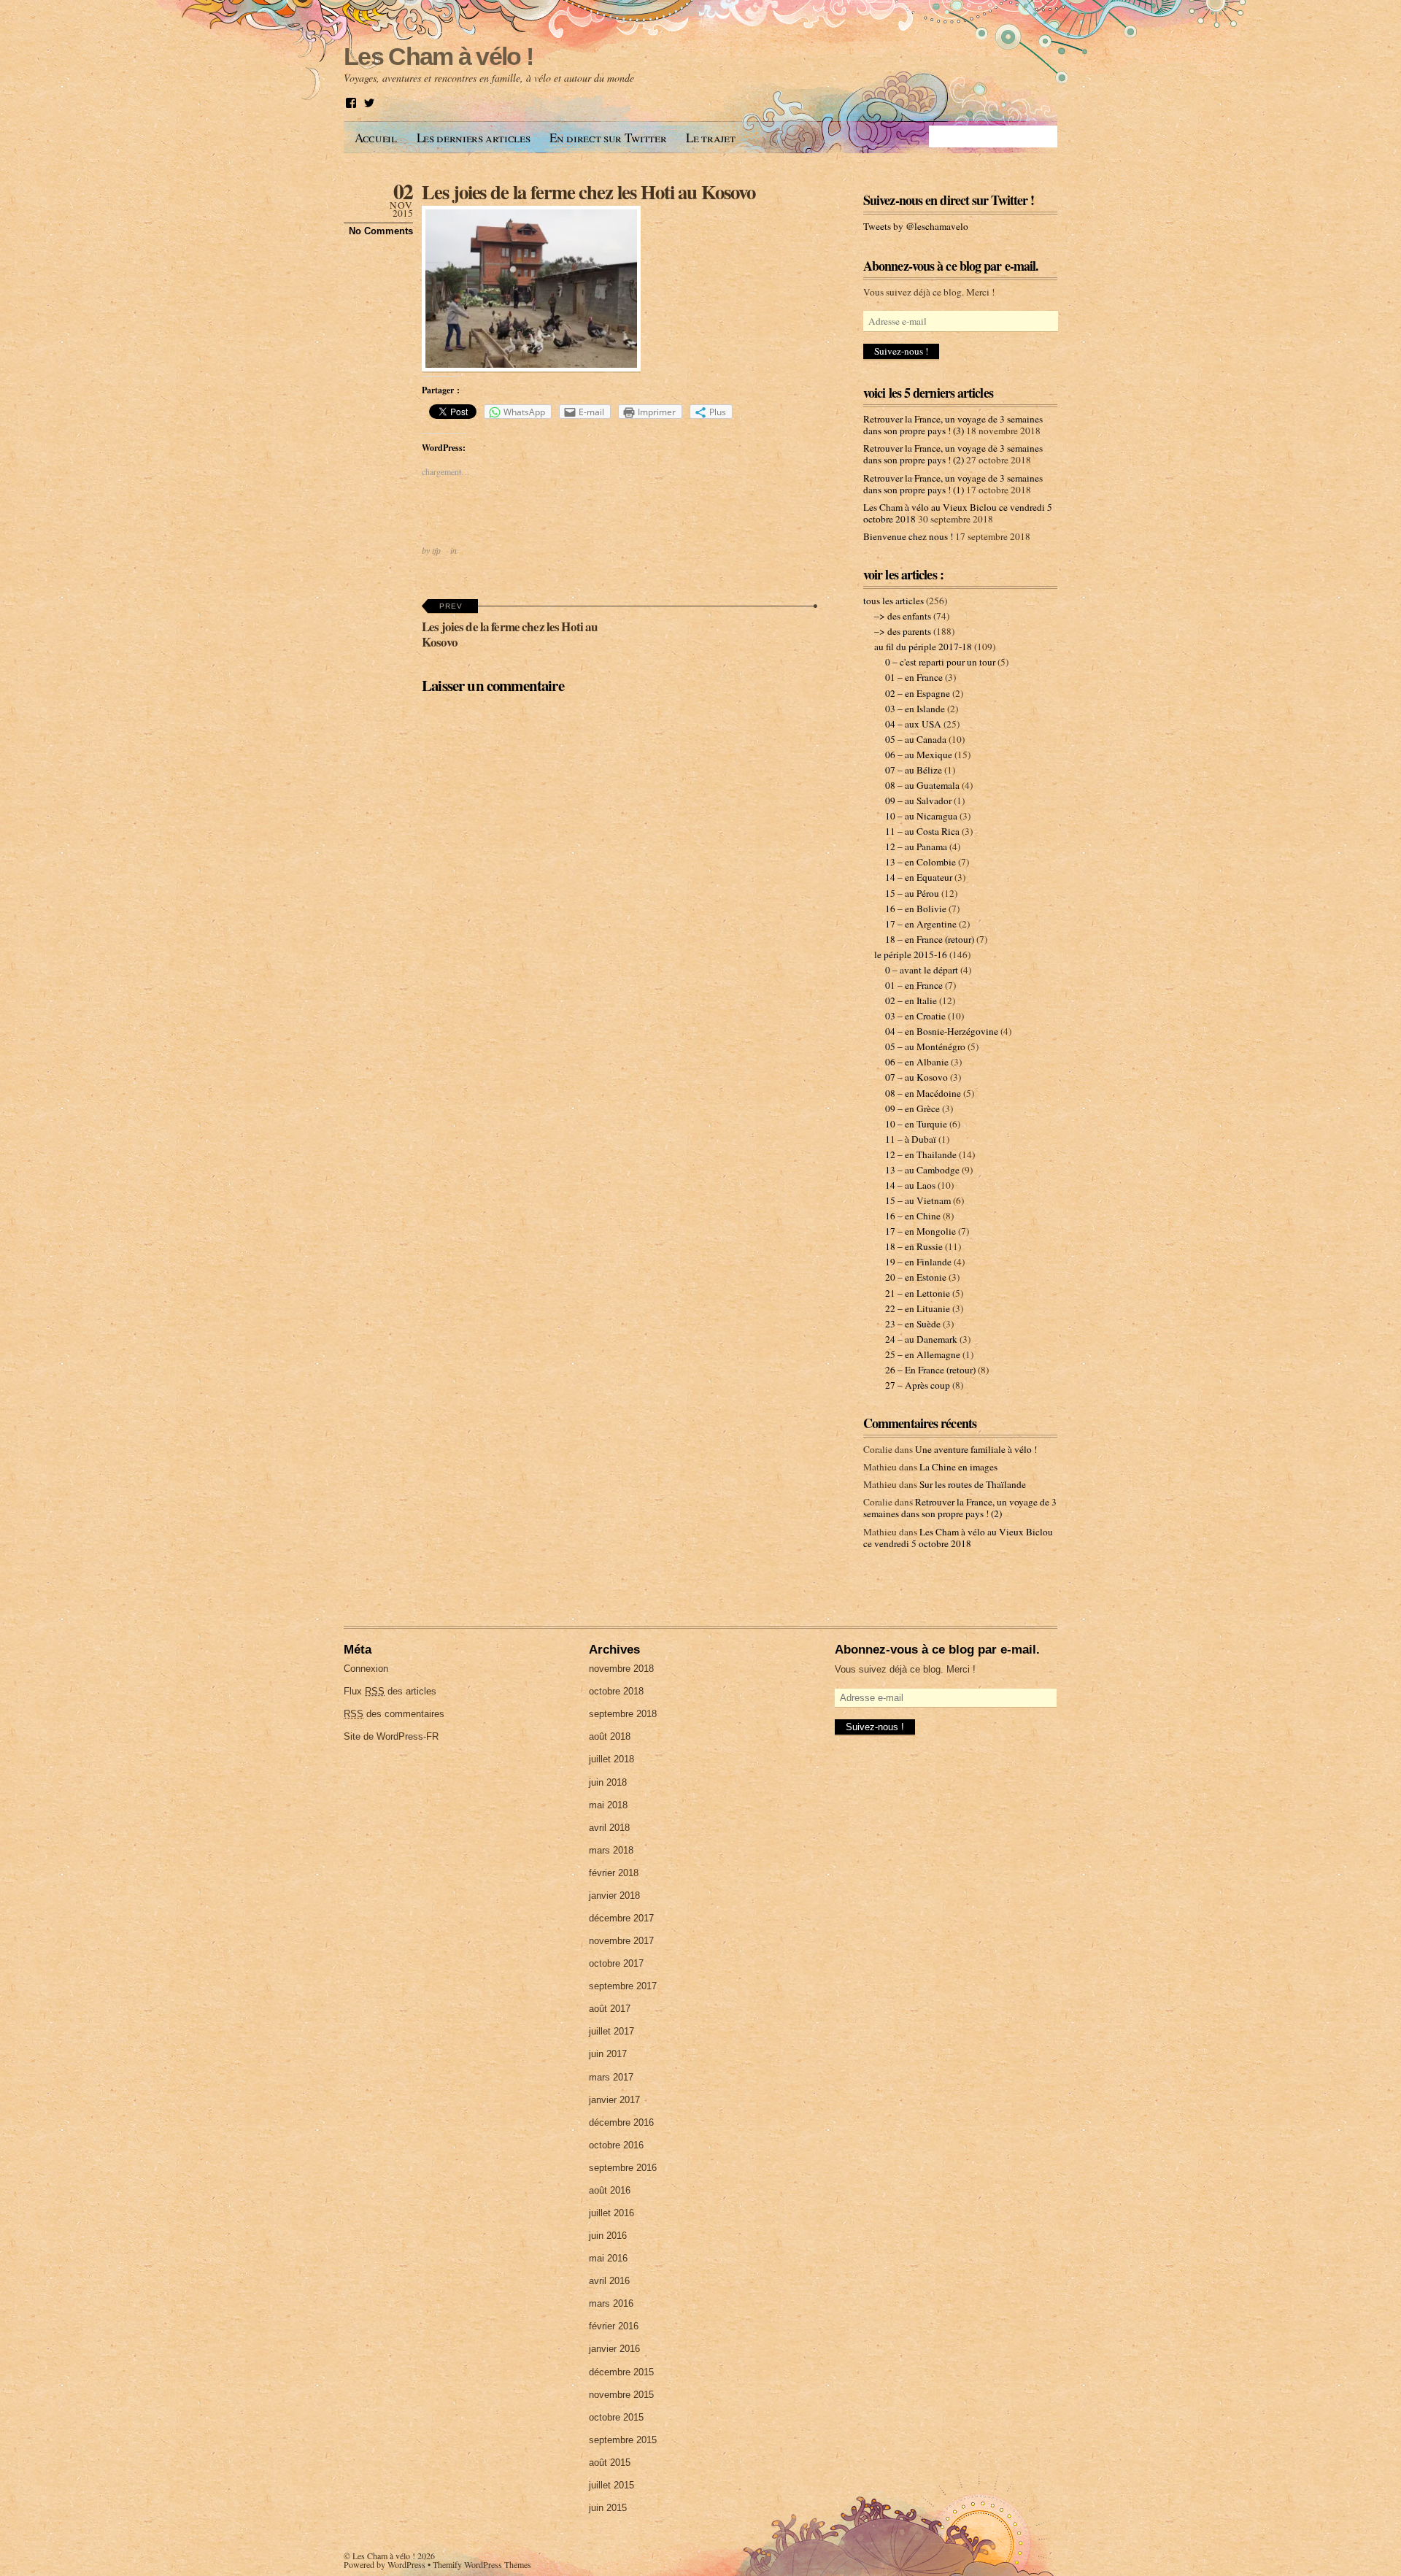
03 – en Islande (915, 709)
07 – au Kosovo (916, 1077)
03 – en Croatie (915, 1016)
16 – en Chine (913, 1216)
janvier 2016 (614, 2349)
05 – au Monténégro (925, 1046)
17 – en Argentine (921, 924)
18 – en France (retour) (930, 939)
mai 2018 (608, 1805)
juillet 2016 (611, 2213)
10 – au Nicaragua (921, 816)
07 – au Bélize (914, 770)
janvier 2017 (614, 2100)
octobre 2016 (616, 2145)
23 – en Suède (913, 1324)
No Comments (381, 231)
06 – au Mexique (919, 755)
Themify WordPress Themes (482, 2564)
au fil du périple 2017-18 (923, 647)
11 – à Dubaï (911, 1139)
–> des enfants (903, 616)
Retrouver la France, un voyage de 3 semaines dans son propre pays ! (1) (953, 484)
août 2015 (610, 2463)
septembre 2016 (623, 2168)
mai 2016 (608, 2258)
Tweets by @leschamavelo (916, 226)
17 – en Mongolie (921, 1231)
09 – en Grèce (912, 1108)
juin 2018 (608, 1782)
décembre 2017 (621, 1918)
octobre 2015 (616, 2417)
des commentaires (394, 1714)
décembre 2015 (621, 2372)
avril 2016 (609, 2281)
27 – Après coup (918, 1385)
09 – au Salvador (918, 801)
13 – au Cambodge (922, 1170)
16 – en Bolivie (916, 909)
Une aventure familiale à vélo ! (976, 1449)
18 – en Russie (914, 1246)
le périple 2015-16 (911, 955)
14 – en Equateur (919, 877)
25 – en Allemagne (923, 1354)
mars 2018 (611, 1850)
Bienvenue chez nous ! (908, 536)
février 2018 (614, 1873)
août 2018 (610, 1736)
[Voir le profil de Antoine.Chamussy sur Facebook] (351, 103)
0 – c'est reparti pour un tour (940, 662)
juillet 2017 (611, 2031)
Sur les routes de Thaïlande (973, 1484)
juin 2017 (608, 2054)
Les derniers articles (474, 138)
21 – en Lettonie (918, 1293)
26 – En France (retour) (930, 1370)
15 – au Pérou (912, 893)
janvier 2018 (614, 1896)
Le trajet (710, 138)
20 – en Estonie (916, 1277)
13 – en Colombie (921, 862)
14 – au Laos (910, 1185)
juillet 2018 (611, 1759)
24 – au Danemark (921, 1339)
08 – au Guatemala (922, 785)
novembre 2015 (621, 2395)
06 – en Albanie (917, 1062)
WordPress (406, 2564)
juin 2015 (608, 2508)
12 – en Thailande (921, 1154)
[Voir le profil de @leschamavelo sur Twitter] (369, 103)
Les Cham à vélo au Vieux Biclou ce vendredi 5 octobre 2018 (958, 1538)
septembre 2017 (623, 1986)
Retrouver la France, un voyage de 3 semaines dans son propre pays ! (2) (953, 454)
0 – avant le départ (922, 970)
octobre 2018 (616, 1691)
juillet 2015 (611, 2485)
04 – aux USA (913, 724)
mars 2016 (611, 2303)
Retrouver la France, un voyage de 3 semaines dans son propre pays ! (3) (953, 425)
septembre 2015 (623, 2440)
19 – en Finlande (918, 1262)
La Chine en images (958, 1467)
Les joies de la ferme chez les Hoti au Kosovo (588, 192)
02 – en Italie (911, 1000)
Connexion (366, 1669)
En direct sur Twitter (608, 138)
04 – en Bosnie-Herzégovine (942, 1031)
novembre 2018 (621, 1669)
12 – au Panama (916, 847)
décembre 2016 (621, 2122)
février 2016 (614, 2326)
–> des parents (903, 631)
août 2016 (610, 2190)
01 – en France (914, 677)
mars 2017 (611, 2077)
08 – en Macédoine (923, 1093)
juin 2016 (608, 2236)
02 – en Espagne (918, 693)
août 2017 (610, 2009)
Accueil (376, 138)
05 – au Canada (916, 739)
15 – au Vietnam (918, 1200)
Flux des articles (390, 1691)
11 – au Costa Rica (922, 831)
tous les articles (894, 601)
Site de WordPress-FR (391, 1736)
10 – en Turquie (916, 1124)
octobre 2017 (616, 1963)
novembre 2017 (621, 1941)
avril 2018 (609, 1828)
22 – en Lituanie (918, 1308)
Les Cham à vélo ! (384, 2556)
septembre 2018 (623, 1714)
